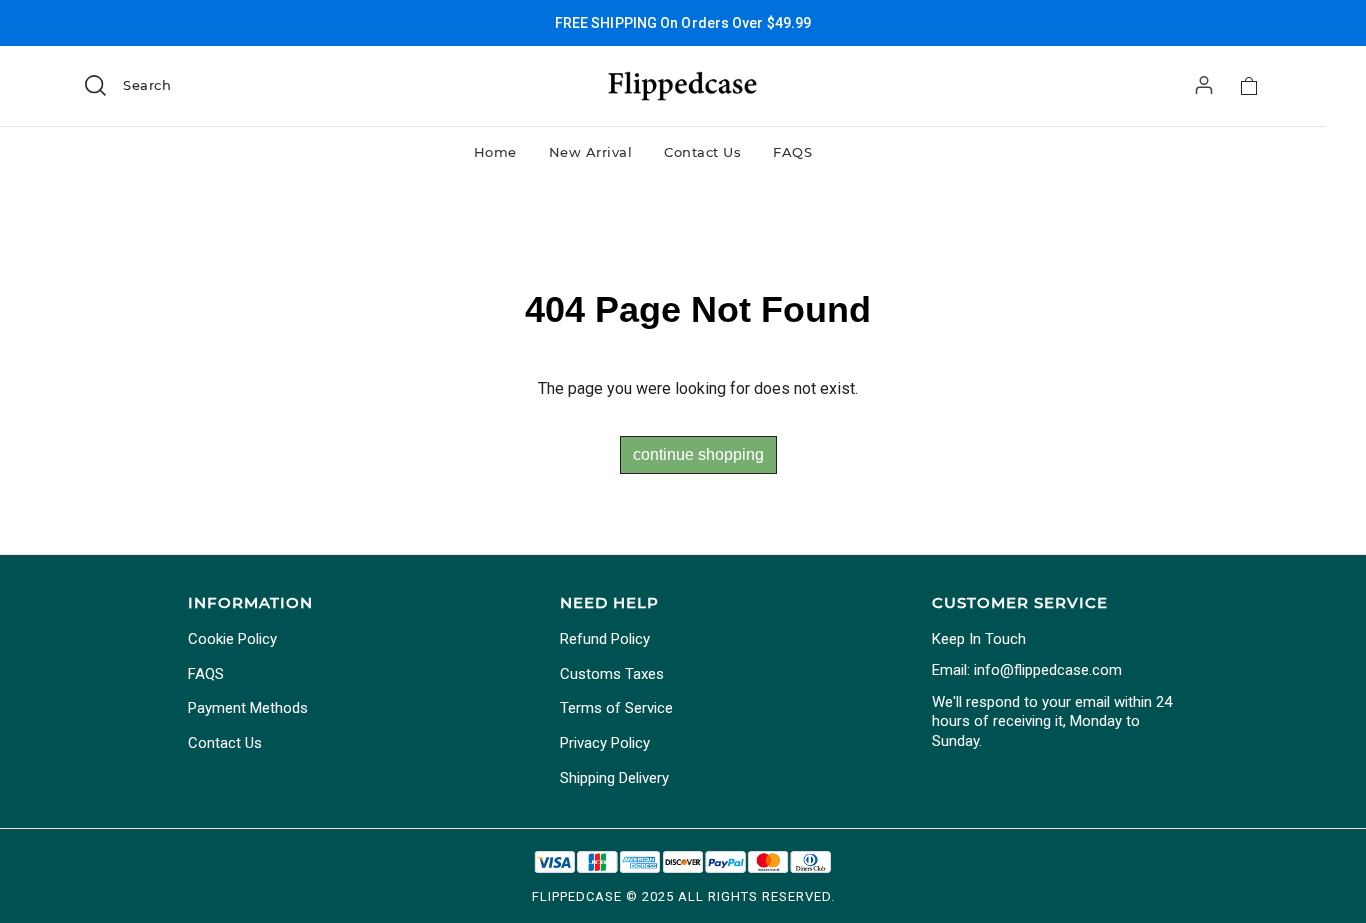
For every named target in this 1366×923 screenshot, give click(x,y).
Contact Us (702, 152)
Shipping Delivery (614, 778)
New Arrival (591, 152)
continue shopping (698, 454)
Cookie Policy (232, 639)
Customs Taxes (612, 674)
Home (495, 152)
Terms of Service (616, 708)
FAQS (792, 152)
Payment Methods (248, 708)
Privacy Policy (605, 743)
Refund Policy (605, 639)
